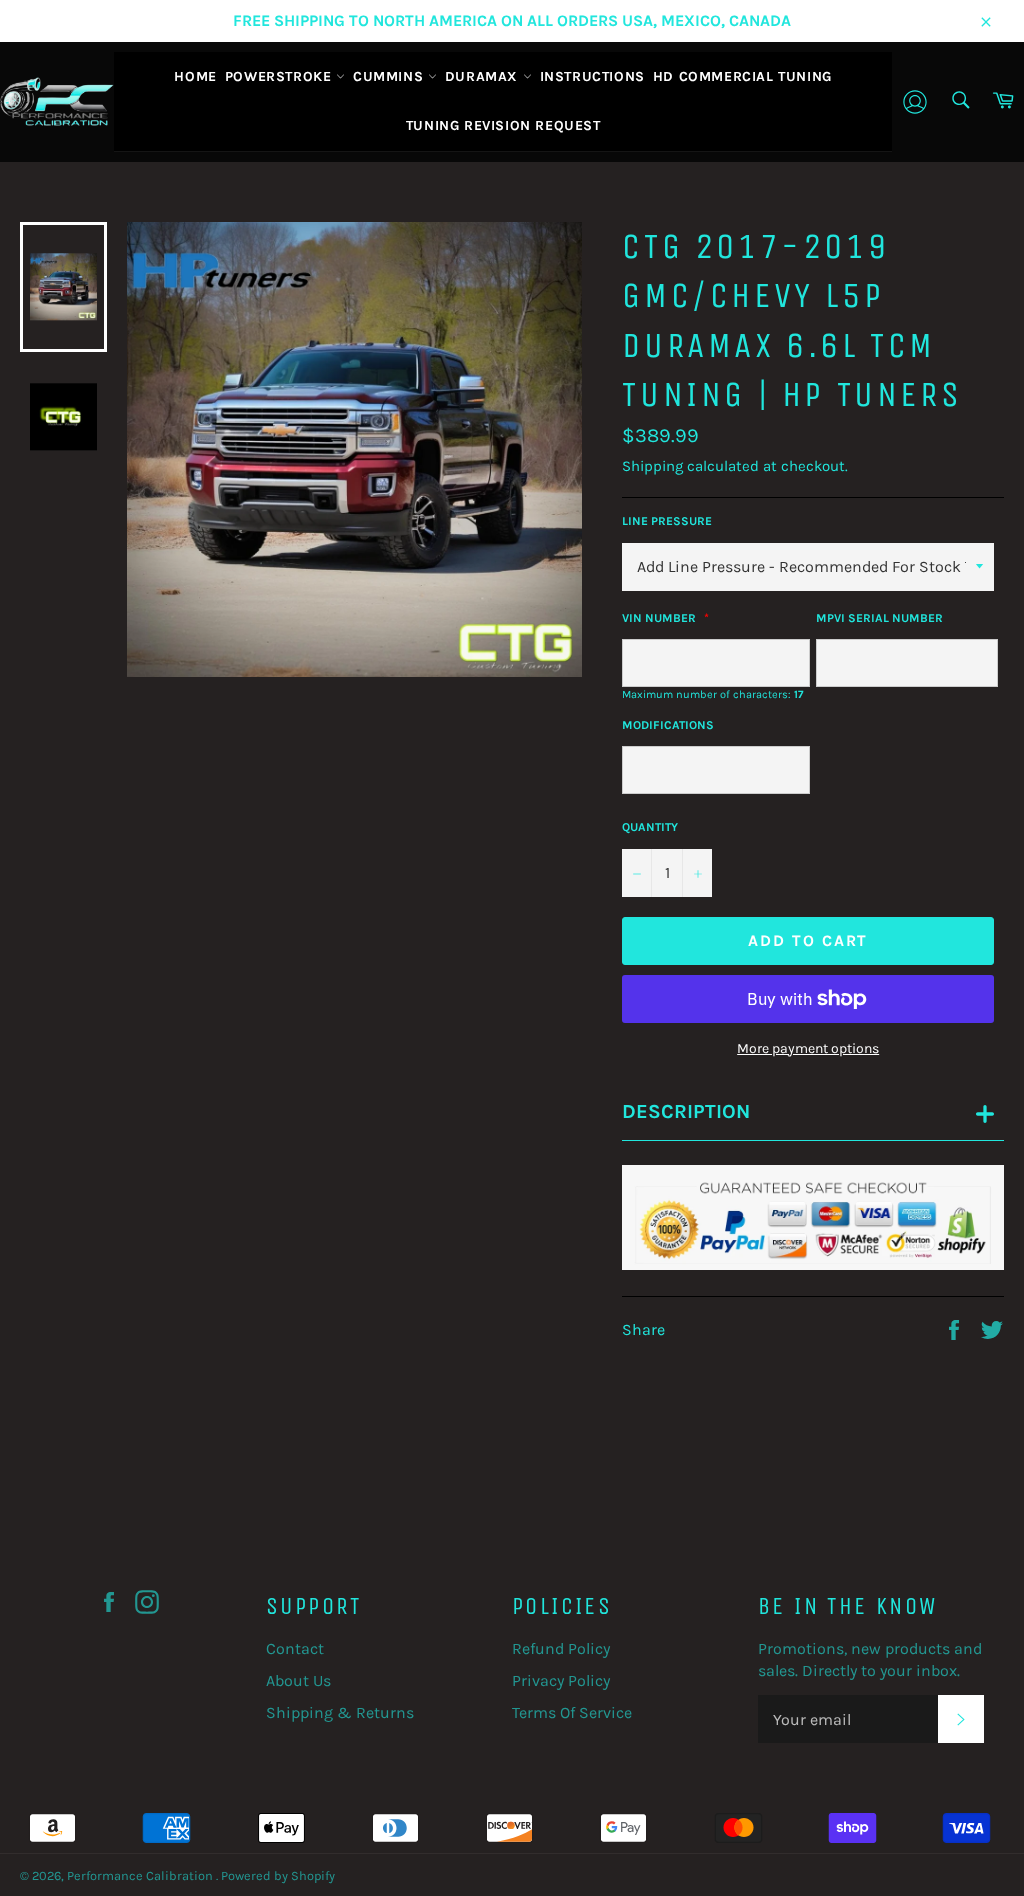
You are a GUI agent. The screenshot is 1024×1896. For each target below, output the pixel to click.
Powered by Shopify (278, 1875)
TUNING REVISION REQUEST (503, 125)
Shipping (652, 466)
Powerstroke (280, 76)
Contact (295, 1648)
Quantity (650, 827)
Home (195, 76)
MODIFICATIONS (668, 725)
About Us (298, 1680)
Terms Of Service (572, 1712)
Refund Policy (561, 1648)
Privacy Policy (561, 1680)
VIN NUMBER (660, 618)
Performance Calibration (141, 1875)
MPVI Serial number (879, 618)
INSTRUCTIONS (592, 76)
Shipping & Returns (340, 1712)
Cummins (390, 76)
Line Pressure (667, 521)
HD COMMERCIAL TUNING (742, 76)
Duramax (484, 76)
